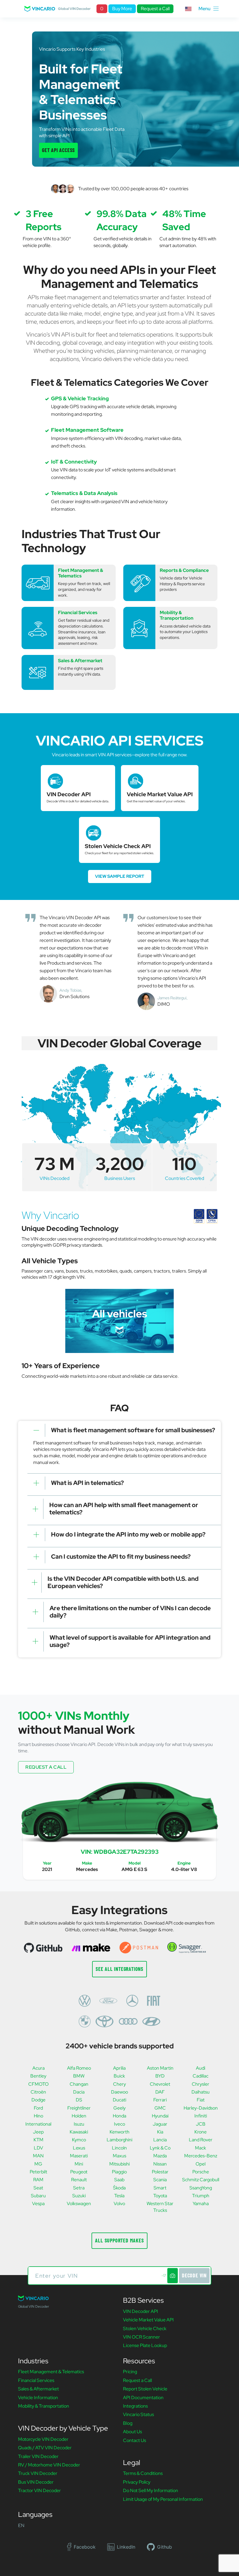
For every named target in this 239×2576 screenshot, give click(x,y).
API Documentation (143, 2398)
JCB (201, 2124)
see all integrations (119, 1969)
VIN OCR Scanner (142, 2337)
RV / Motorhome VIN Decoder (49, 2465)
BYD (160, 2076)
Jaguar (160, 2124)
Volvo (119, 2204)
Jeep (38, 2132)
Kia (160, 2132)
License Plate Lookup (145, 2345)
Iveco (119, 2124)
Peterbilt (38, 2172)
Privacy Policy (137, 2482)
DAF (160, 2092)
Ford (38, 2108)
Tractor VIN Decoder (39, 2490)
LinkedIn (126, 2547)
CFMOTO (38, 2084)
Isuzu (79, 2124)
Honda (119, 2116)
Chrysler (201, 2084)
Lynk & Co (160, 2148)
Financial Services (78, 613)
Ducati (119, 2100)
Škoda (119, 2188)
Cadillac (201, 2076)
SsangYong (201, 2188)
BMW (79, 2076)
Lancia (160, 2140)
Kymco (79, 2140)
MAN (38, 2156)
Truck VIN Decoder (38, 2473)
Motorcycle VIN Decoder (43, 2439)
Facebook (85, 2547)
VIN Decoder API (140, 2311)
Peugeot (79, 2172)
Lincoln (119, 2148)
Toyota (160, 2196)
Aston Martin (160, 2068)
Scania (160, 2180)
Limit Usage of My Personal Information (163, 2499)
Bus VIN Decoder (36, 2482)
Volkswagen (79, 2204)
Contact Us (135, 2440)
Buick (119, 2076)
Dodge (38, 2100)
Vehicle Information (38, 2398)
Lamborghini (119, 2140)
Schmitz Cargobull (201, 2180)
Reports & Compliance (184, 570)
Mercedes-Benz (201, 2156)
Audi (201, 2068)
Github (165, 2547)
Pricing (130, 2372)
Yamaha (201, 2204)
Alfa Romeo (79, 2068)
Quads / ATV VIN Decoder (45, 2448)
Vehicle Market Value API (148, 2320)
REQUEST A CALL (46, 1767)
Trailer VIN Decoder (38, 2456)
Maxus (119, 2156)
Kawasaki (79, 2132)
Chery (119, 2084)
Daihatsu (201, 2092)
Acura (38, 2068)
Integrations (135, 2406)
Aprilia (119, 2068)
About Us (132, 2432)
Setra (79, 2188)
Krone (201, 2132)
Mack (201, 2148)
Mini (79, 2164)
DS (79, 2100)
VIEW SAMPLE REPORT (120, 876)
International (38, 2124)
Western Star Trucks (160, 2207)
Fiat (201, 2100)
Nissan (160, 2164)
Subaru (38, 2196)
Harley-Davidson (201, 2108)
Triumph (201, 2196)
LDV (38, 2148)
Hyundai (160, 2116)
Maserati (79, 2156)
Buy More (122, 9)
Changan (79, 2084)
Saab (119, 2180)
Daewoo (119, 2092)
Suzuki (79, 2196)
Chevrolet (160, 2084)
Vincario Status (138, 2414)
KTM (38, 2140)
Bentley (38, 2076)
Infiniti (201, 2116)
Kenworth (119, 2132)
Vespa (38, 2204)
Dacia (79, 2092)
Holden (79, 2116)
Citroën (38, 2092)
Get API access (58, 150)
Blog (128, 2423)
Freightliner (79, 2108)
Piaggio (119, 2172)
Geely (119, 2108)
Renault (79, 2180)
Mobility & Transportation (176, 615)
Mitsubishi (119, 2164)
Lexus (79, 2148)
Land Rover (201, 2140)
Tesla (119, 2196)
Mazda (160, 2156)
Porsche (201, 2172)
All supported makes (119, 2240)
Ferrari (160, 2100)
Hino (38, 2116)
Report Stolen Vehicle (145, 2389)
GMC (160, 2108)
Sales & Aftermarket (80, 661)
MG (38, 2164)
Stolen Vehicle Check (145, 2329)
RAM (38, 2180)
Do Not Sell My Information (151, 2490)
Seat (38, 2188)
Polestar (160, 2172)
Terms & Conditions (143, 2473)
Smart (160, 2188)
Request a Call (155, 9)
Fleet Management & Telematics (81, 573)
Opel (201, 2164)
